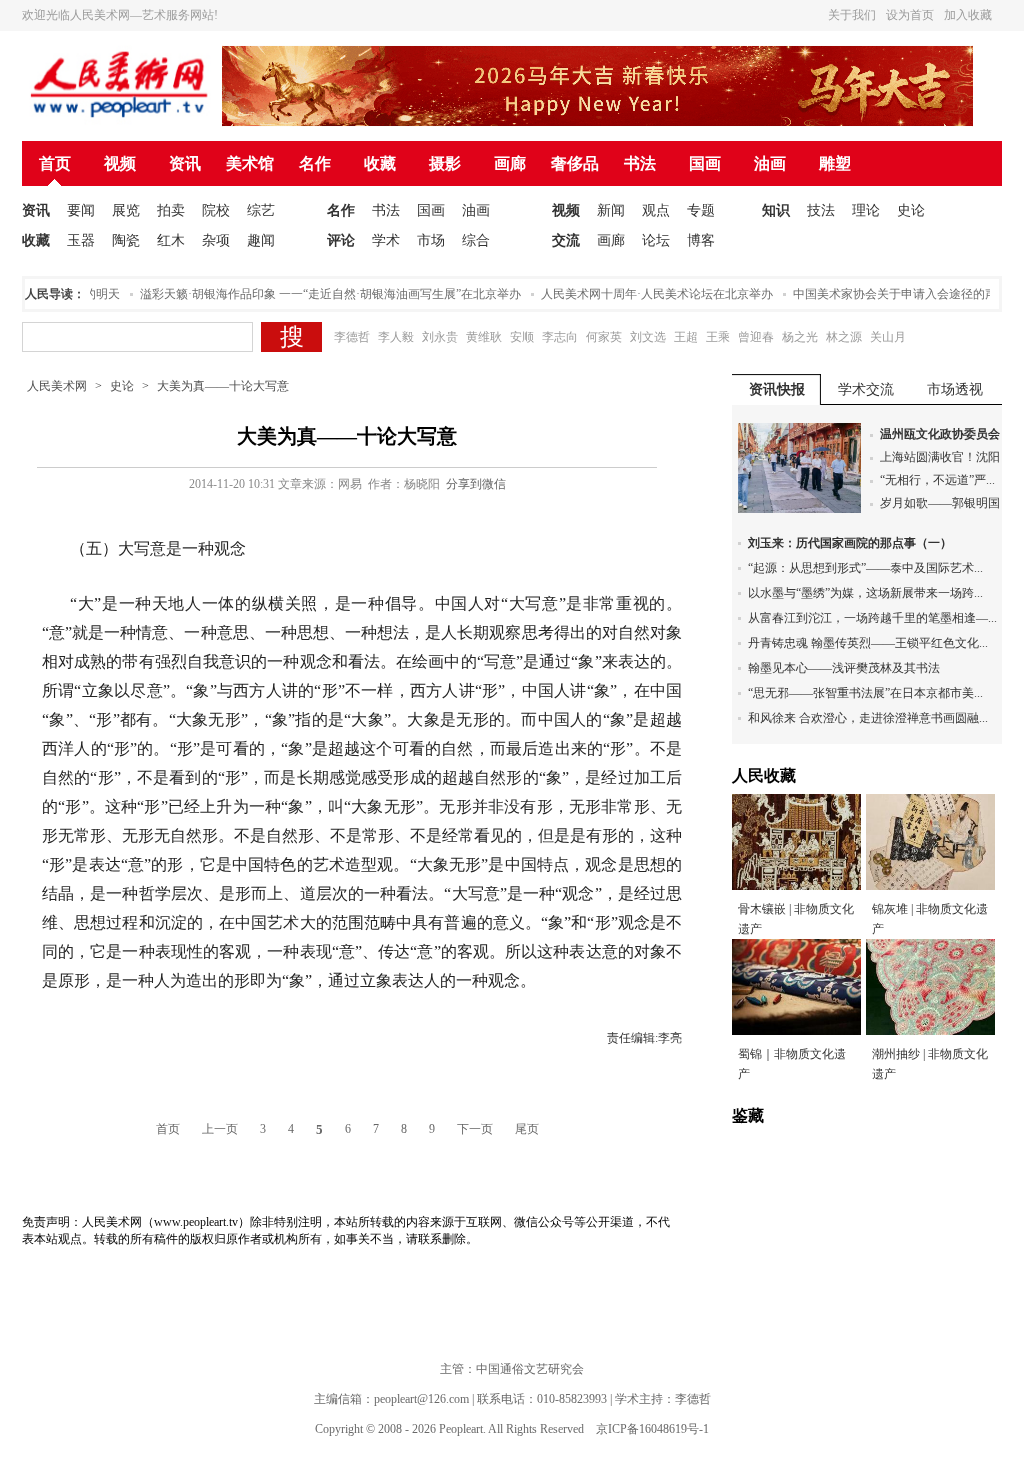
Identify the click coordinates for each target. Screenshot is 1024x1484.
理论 (866, 210)
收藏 (380, 163)
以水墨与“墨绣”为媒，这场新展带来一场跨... (865, 593)
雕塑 (835, 163)
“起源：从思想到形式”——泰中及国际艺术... (865, 568)
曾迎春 (756, 337)
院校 (216, 210)
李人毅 (396, 337)
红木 (171, 240)
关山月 (888, 337)
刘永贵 (440, 337)
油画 (770, 163)
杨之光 (800, 337)
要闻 (81, 210)
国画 (705, 163)
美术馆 (250, 163)
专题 (701, 210)
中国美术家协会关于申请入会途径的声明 (887, 294)
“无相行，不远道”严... (937, 480)
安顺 (522, 337)
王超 (686, 337)
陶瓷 (126, 240)
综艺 (261, 210)
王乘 (718, 337)
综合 (476, 240)
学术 (386, 240)
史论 (911, 210)
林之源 (844, 337)
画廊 (510, 163)
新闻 (611, 210)
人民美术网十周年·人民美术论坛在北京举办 (643, 294)
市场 (431, 240)
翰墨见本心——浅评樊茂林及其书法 (844, 668)
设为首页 (910, 15)
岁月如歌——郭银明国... (944, 503)
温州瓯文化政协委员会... (944, 434)
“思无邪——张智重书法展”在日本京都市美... (865, 693)
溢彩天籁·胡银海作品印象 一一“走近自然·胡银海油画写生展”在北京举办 (316, 294)
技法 (821, 210)
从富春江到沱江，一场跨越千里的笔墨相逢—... (872, 618)
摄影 (445, 163)
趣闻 (261, 240)
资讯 (185, 163)
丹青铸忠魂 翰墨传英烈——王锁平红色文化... (868, 643)
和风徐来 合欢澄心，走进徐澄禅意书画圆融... (868, 718)
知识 (776, 210)
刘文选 (648, 337)
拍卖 (171, 210)
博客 (701, 240)
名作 (315, 163)
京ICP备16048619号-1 (652, 1429)
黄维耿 (484, 337)
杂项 (216, 240)
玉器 (81, 240)
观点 (656, 210)
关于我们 (852, 15)
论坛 (656, 240)
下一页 (475, 1129)
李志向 (560, 337)
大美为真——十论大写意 (223, 386)
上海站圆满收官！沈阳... (944, 457)
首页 (55, 163)
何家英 (604, 337)
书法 (640, 163)
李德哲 (352, 337)
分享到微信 (476, 484)
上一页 (220, 1129)
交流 (566, 240)
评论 (341, 240)
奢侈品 (575, 163)
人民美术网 (57, 386)
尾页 (527, 1129)
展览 (126, 210)
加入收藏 (968, 15)
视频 (120, 163)
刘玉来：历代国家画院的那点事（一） (850, 543)
